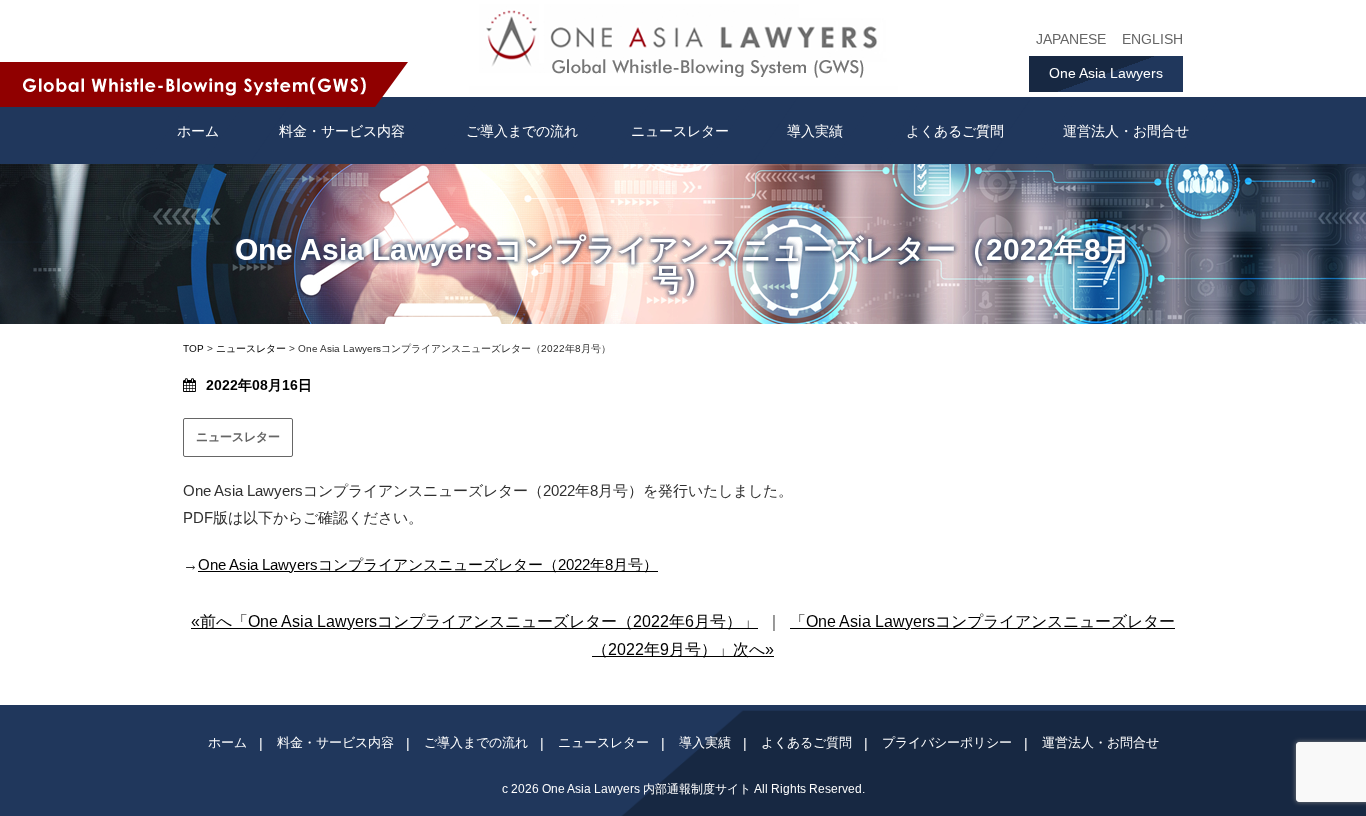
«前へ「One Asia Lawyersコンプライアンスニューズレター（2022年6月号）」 (474, 621)
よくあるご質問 (955, 131)
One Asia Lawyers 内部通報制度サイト (646, 789)
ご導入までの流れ (522, 131)
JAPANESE (1071, 39)
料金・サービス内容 (342, 131)
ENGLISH (1152, 39)
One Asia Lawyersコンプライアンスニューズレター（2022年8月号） (428, 564)
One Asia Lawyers (1106, 73)
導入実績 (815, 131)
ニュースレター (680, 131)
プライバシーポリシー (947, 742)
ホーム (227, 742)
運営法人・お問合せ (1126, 131)
